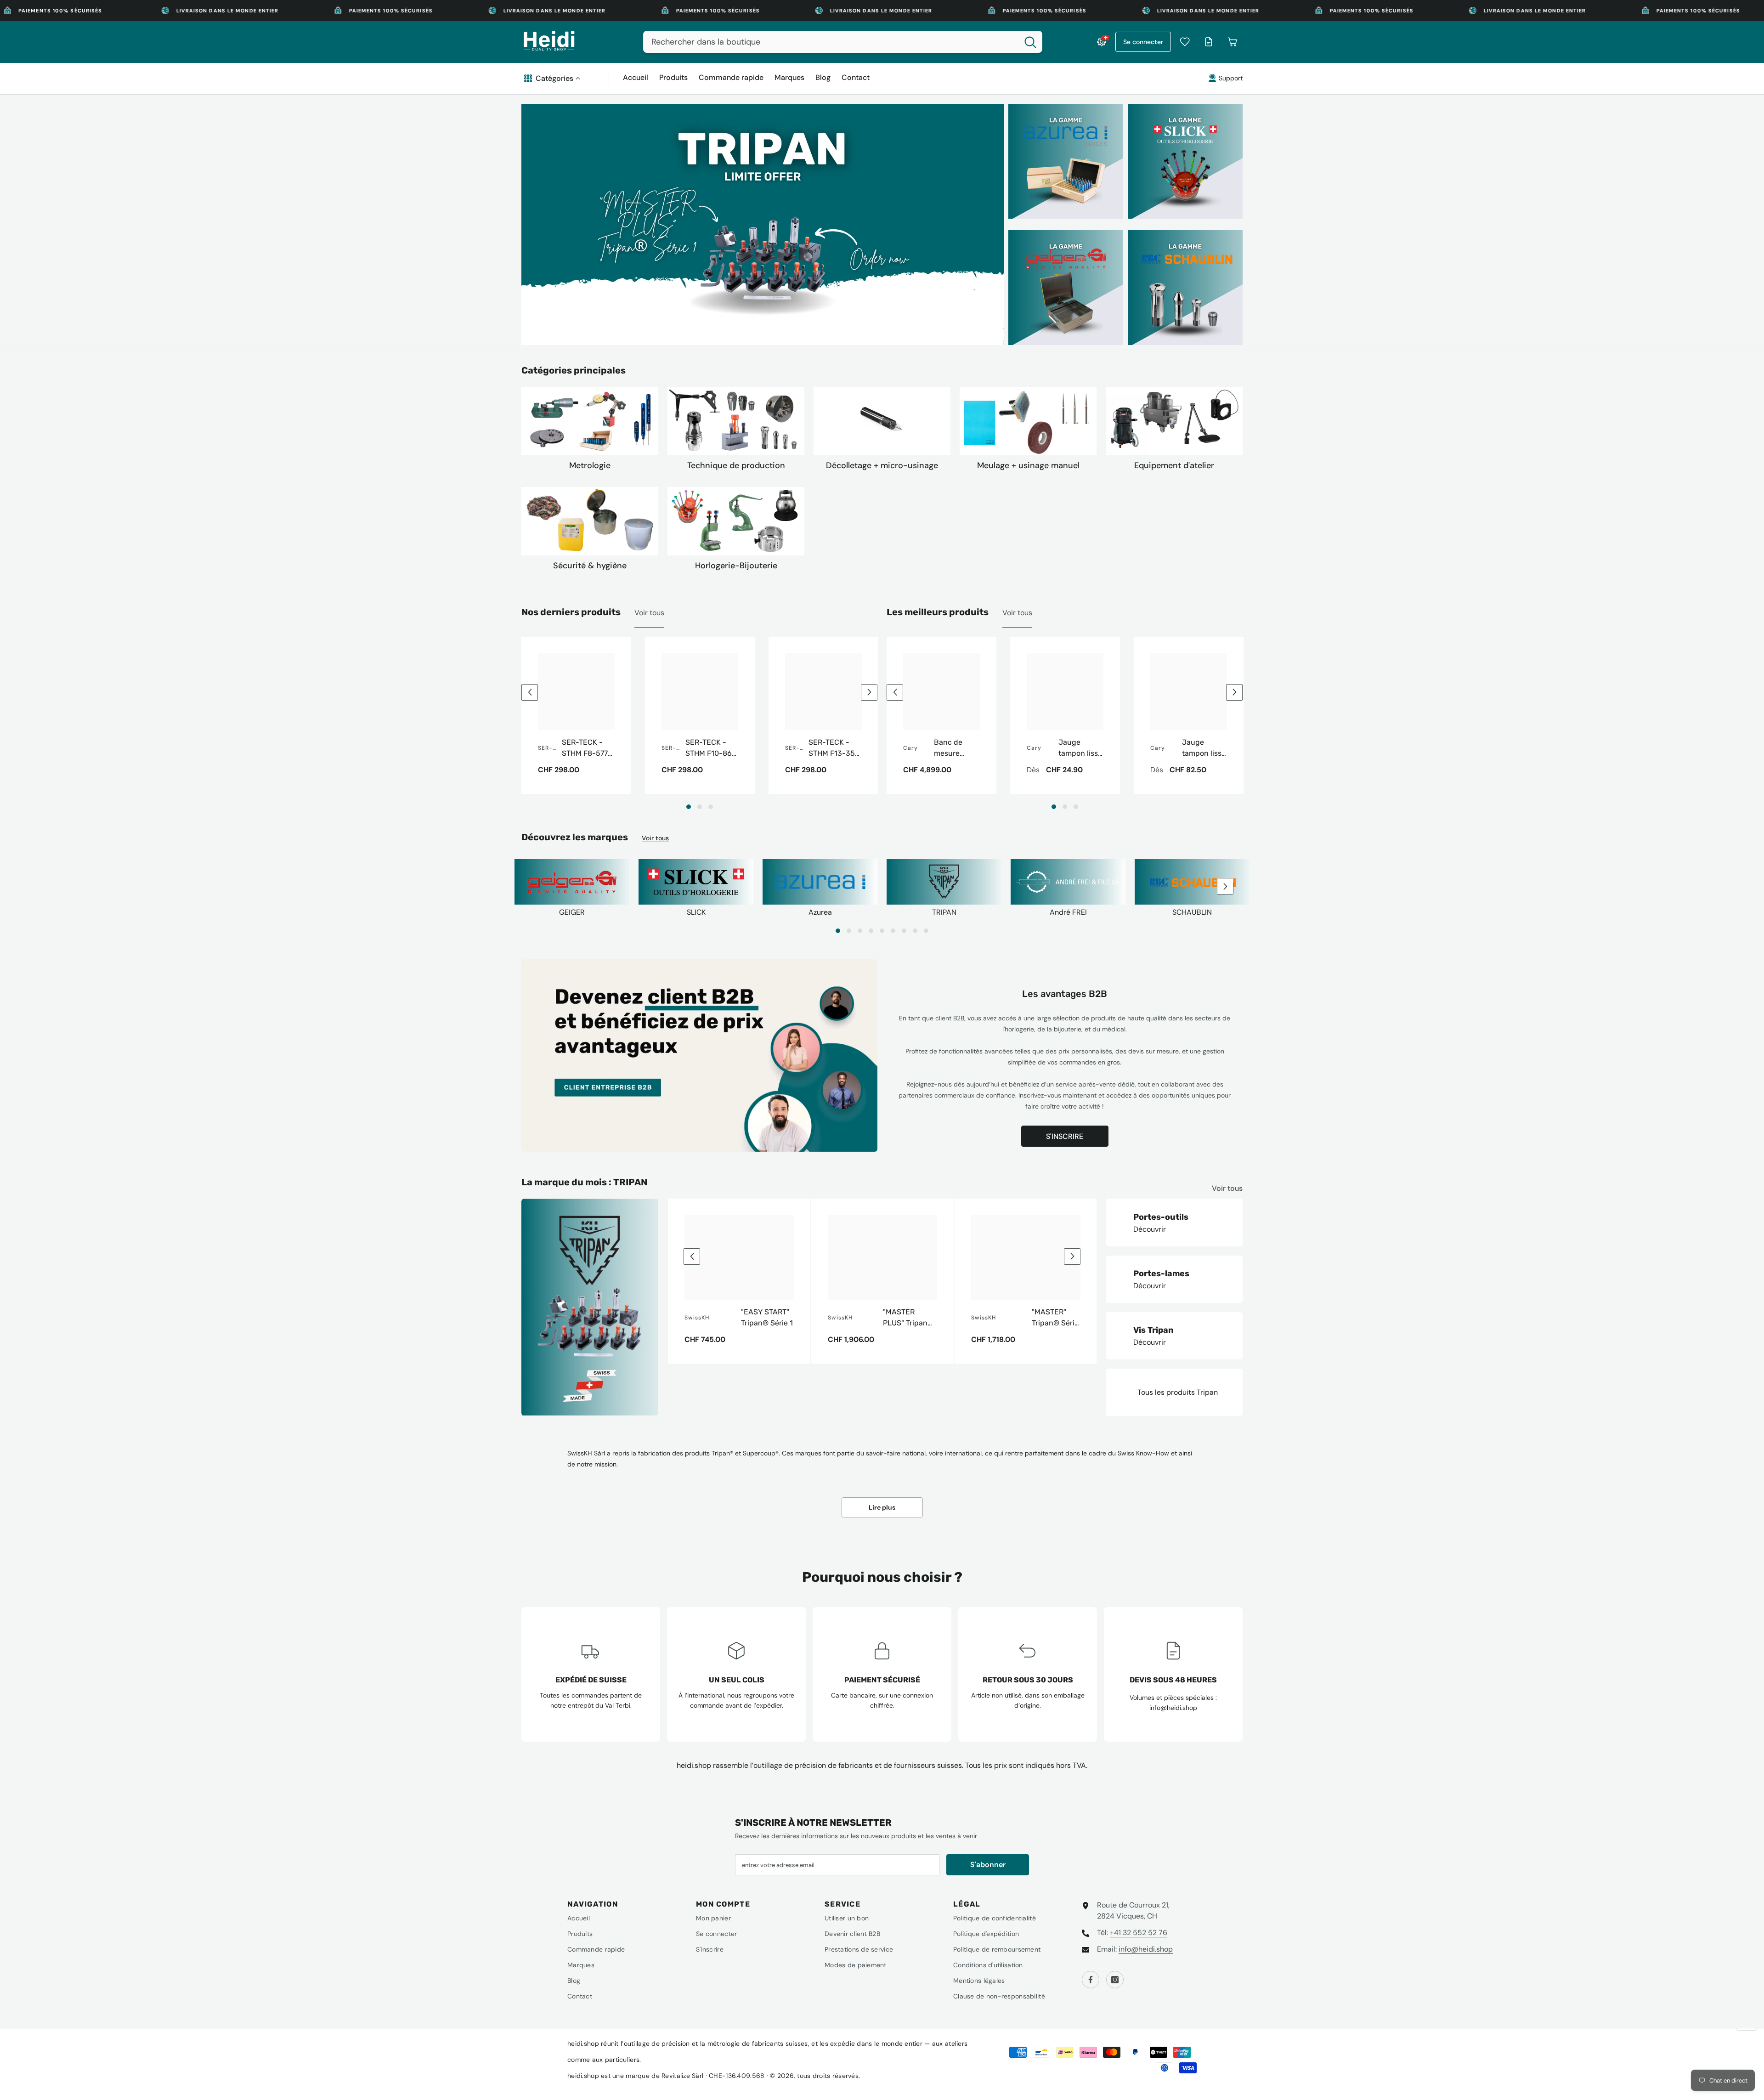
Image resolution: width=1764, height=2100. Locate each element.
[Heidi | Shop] (590, 421)
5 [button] (882, 931)
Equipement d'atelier (1174, 465)
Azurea (820, 912)
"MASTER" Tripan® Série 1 (1055, 1318)
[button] (530, 692)
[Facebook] (1091, 1980)
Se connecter (1143, 42)
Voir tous (649, 613)
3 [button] (711, 807)
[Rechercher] (843, 42)
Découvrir (1150, 1229)
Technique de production (736, 465)
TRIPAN (944, 912)
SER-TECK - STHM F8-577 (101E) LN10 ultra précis (585, 748)
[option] (763, 224)
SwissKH (697, 1318)
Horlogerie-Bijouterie (736, 566)
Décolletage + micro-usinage (882, 465)
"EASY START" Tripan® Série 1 (767, 1317)
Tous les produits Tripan (1178, 1392)
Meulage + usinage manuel (1028, 465)
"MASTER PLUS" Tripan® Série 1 (908, 1318)
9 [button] (926, 931)
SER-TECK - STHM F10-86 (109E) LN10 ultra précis (709, 748)
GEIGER (572, 912)
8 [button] (915, 931)
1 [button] (689, 807)
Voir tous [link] (1017, 613)
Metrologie (590, 465)
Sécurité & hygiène (590, 566)
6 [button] (893, 931)
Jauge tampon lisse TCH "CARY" (1204, 748)
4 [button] (871, 931)
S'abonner (988, 1865)
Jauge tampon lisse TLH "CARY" (1080, 748)
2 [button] (700, 807)
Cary (910, 748)
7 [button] (904, 931)
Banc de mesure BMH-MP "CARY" (949, 748)
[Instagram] (1115, 1980)
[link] (1068, 884)
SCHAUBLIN (1192, 912)
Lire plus (882, 1507)
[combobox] (831, 42)
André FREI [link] (1068, 912)
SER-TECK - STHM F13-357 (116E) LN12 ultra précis (834, 748)
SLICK (696, 912)
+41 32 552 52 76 (1139, 1933)
